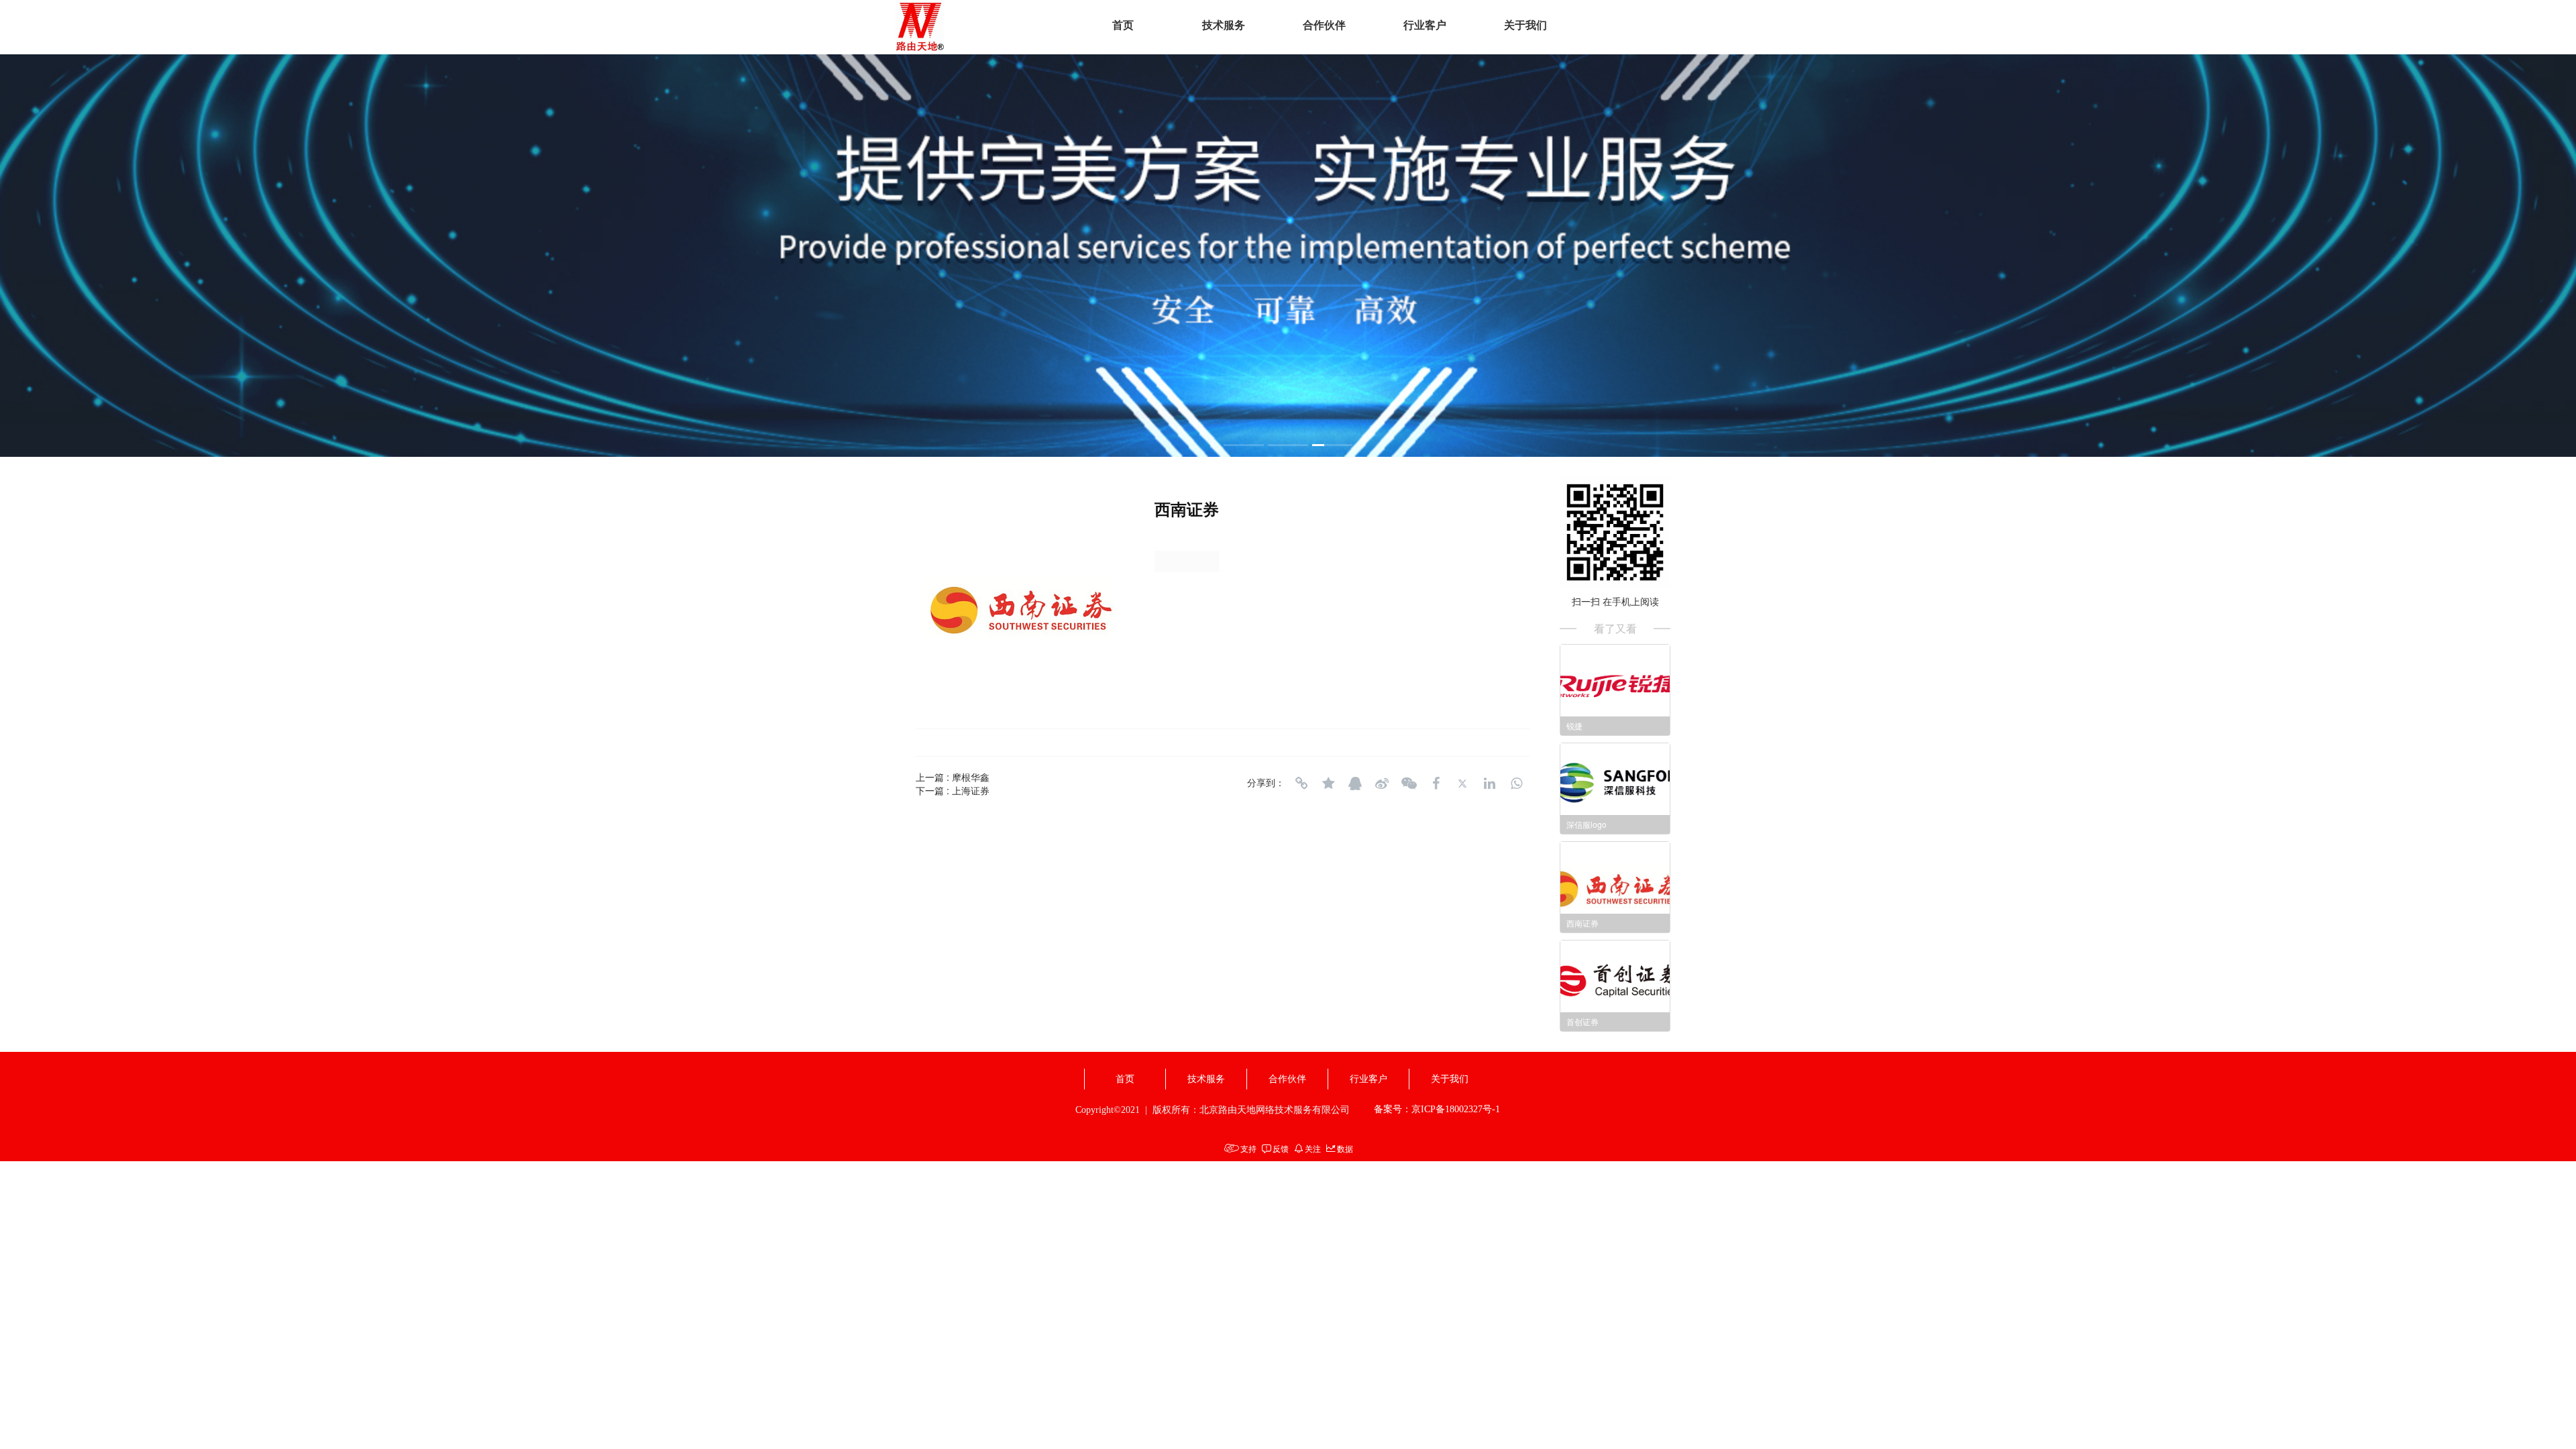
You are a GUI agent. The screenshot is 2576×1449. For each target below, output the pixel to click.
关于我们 (1525, 25)
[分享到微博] (1382, 784)
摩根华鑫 (971, 777)
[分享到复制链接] (1301, 784)
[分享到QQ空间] (1328, 784)
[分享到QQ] (1355, 784)
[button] (1244, 445)
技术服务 (1224, 25)
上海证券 (971, 790)
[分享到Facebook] (1436, 784)
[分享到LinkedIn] (1489, 784)
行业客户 (1425, 25)
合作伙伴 (1324, 25)
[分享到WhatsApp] (1516, 784)
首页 (1123, 25)
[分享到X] (1462, 784)
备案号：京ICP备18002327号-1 (1437, 1109)
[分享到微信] (1409, 784)
